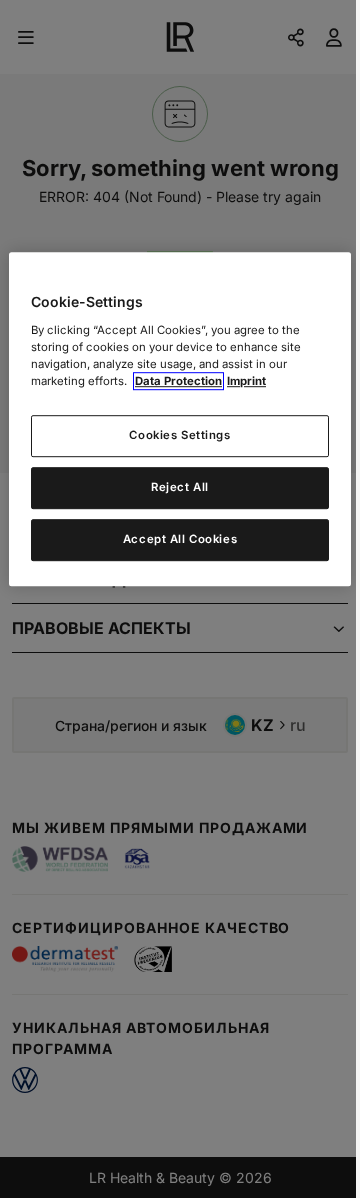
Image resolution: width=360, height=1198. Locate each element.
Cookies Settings (179, 435)
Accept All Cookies (180, 539)
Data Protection (178, 381)
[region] (180, 419)
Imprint (246, 381)
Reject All (180, 487)
